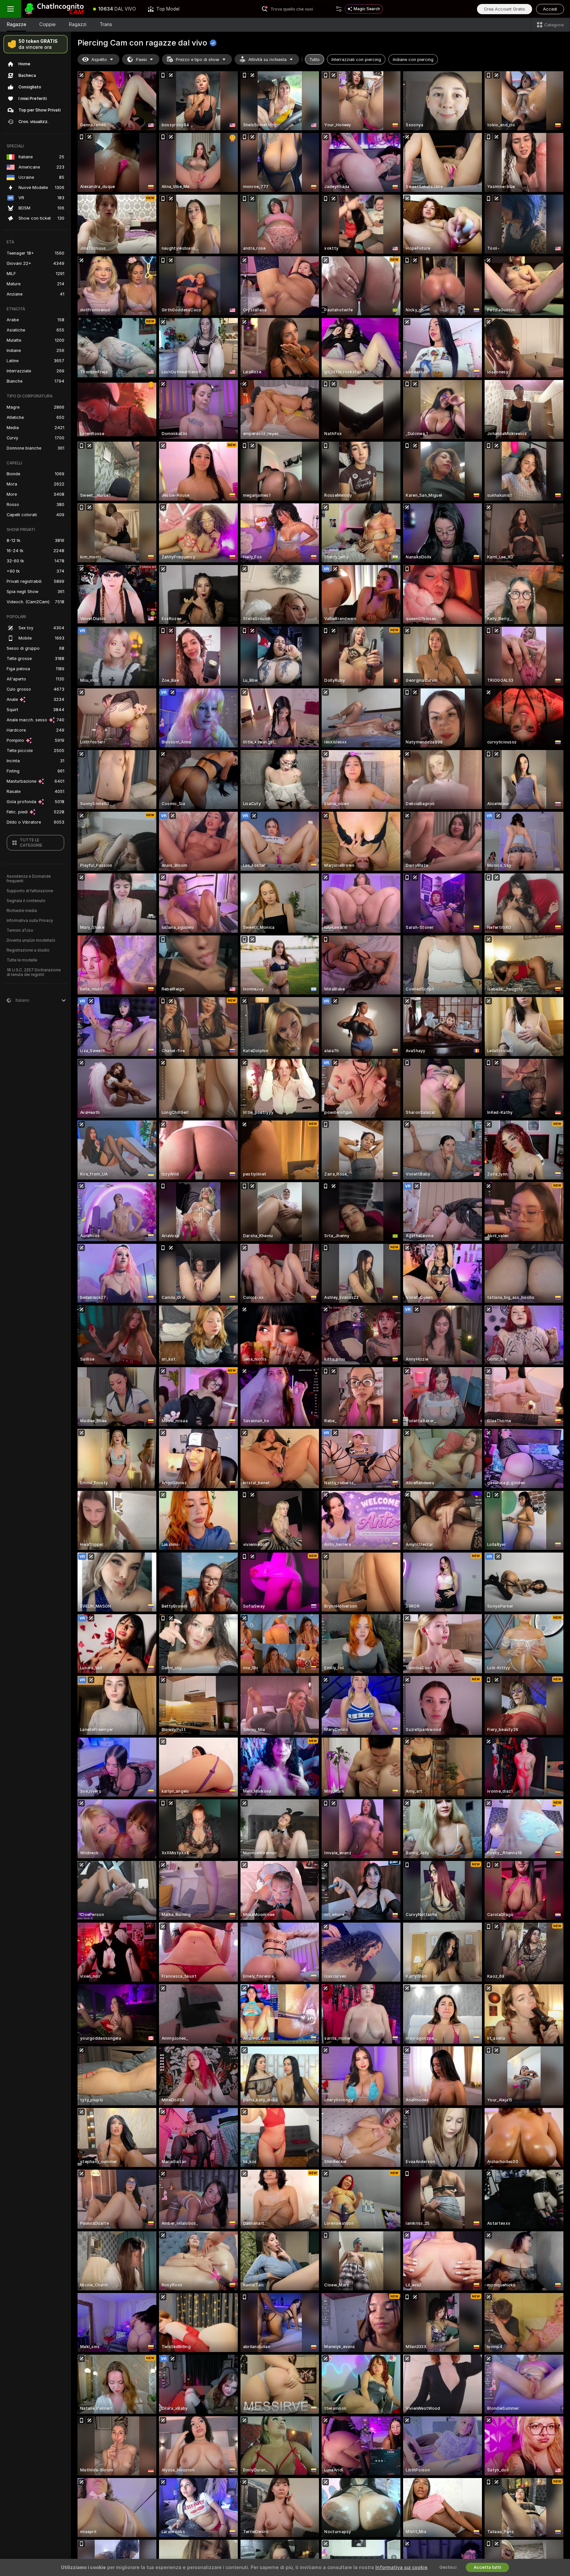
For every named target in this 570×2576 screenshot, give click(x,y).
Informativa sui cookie (401, 2567)
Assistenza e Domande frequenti (29, 879)
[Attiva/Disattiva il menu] (11, 9)
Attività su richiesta (268, 60)
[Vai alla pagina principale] (54, 9)
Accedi (550, 9)
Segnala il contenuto (26, 901)
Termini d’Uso (20, 930)
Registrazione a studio (28, 950)
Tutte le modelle (22, 960)
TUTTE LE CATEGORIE (31, 843)
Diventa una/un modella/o (31, 940)
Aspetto (99, 60)
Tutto (315, 60)
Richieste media (22, 911)
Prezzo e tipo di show (198, 60)
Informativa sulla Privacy (30, 921)
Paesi (141, 60)
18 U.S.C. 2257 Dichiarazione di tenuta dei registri (34, 972)
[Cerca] (339, 9)
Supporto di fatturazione (30, 891)
